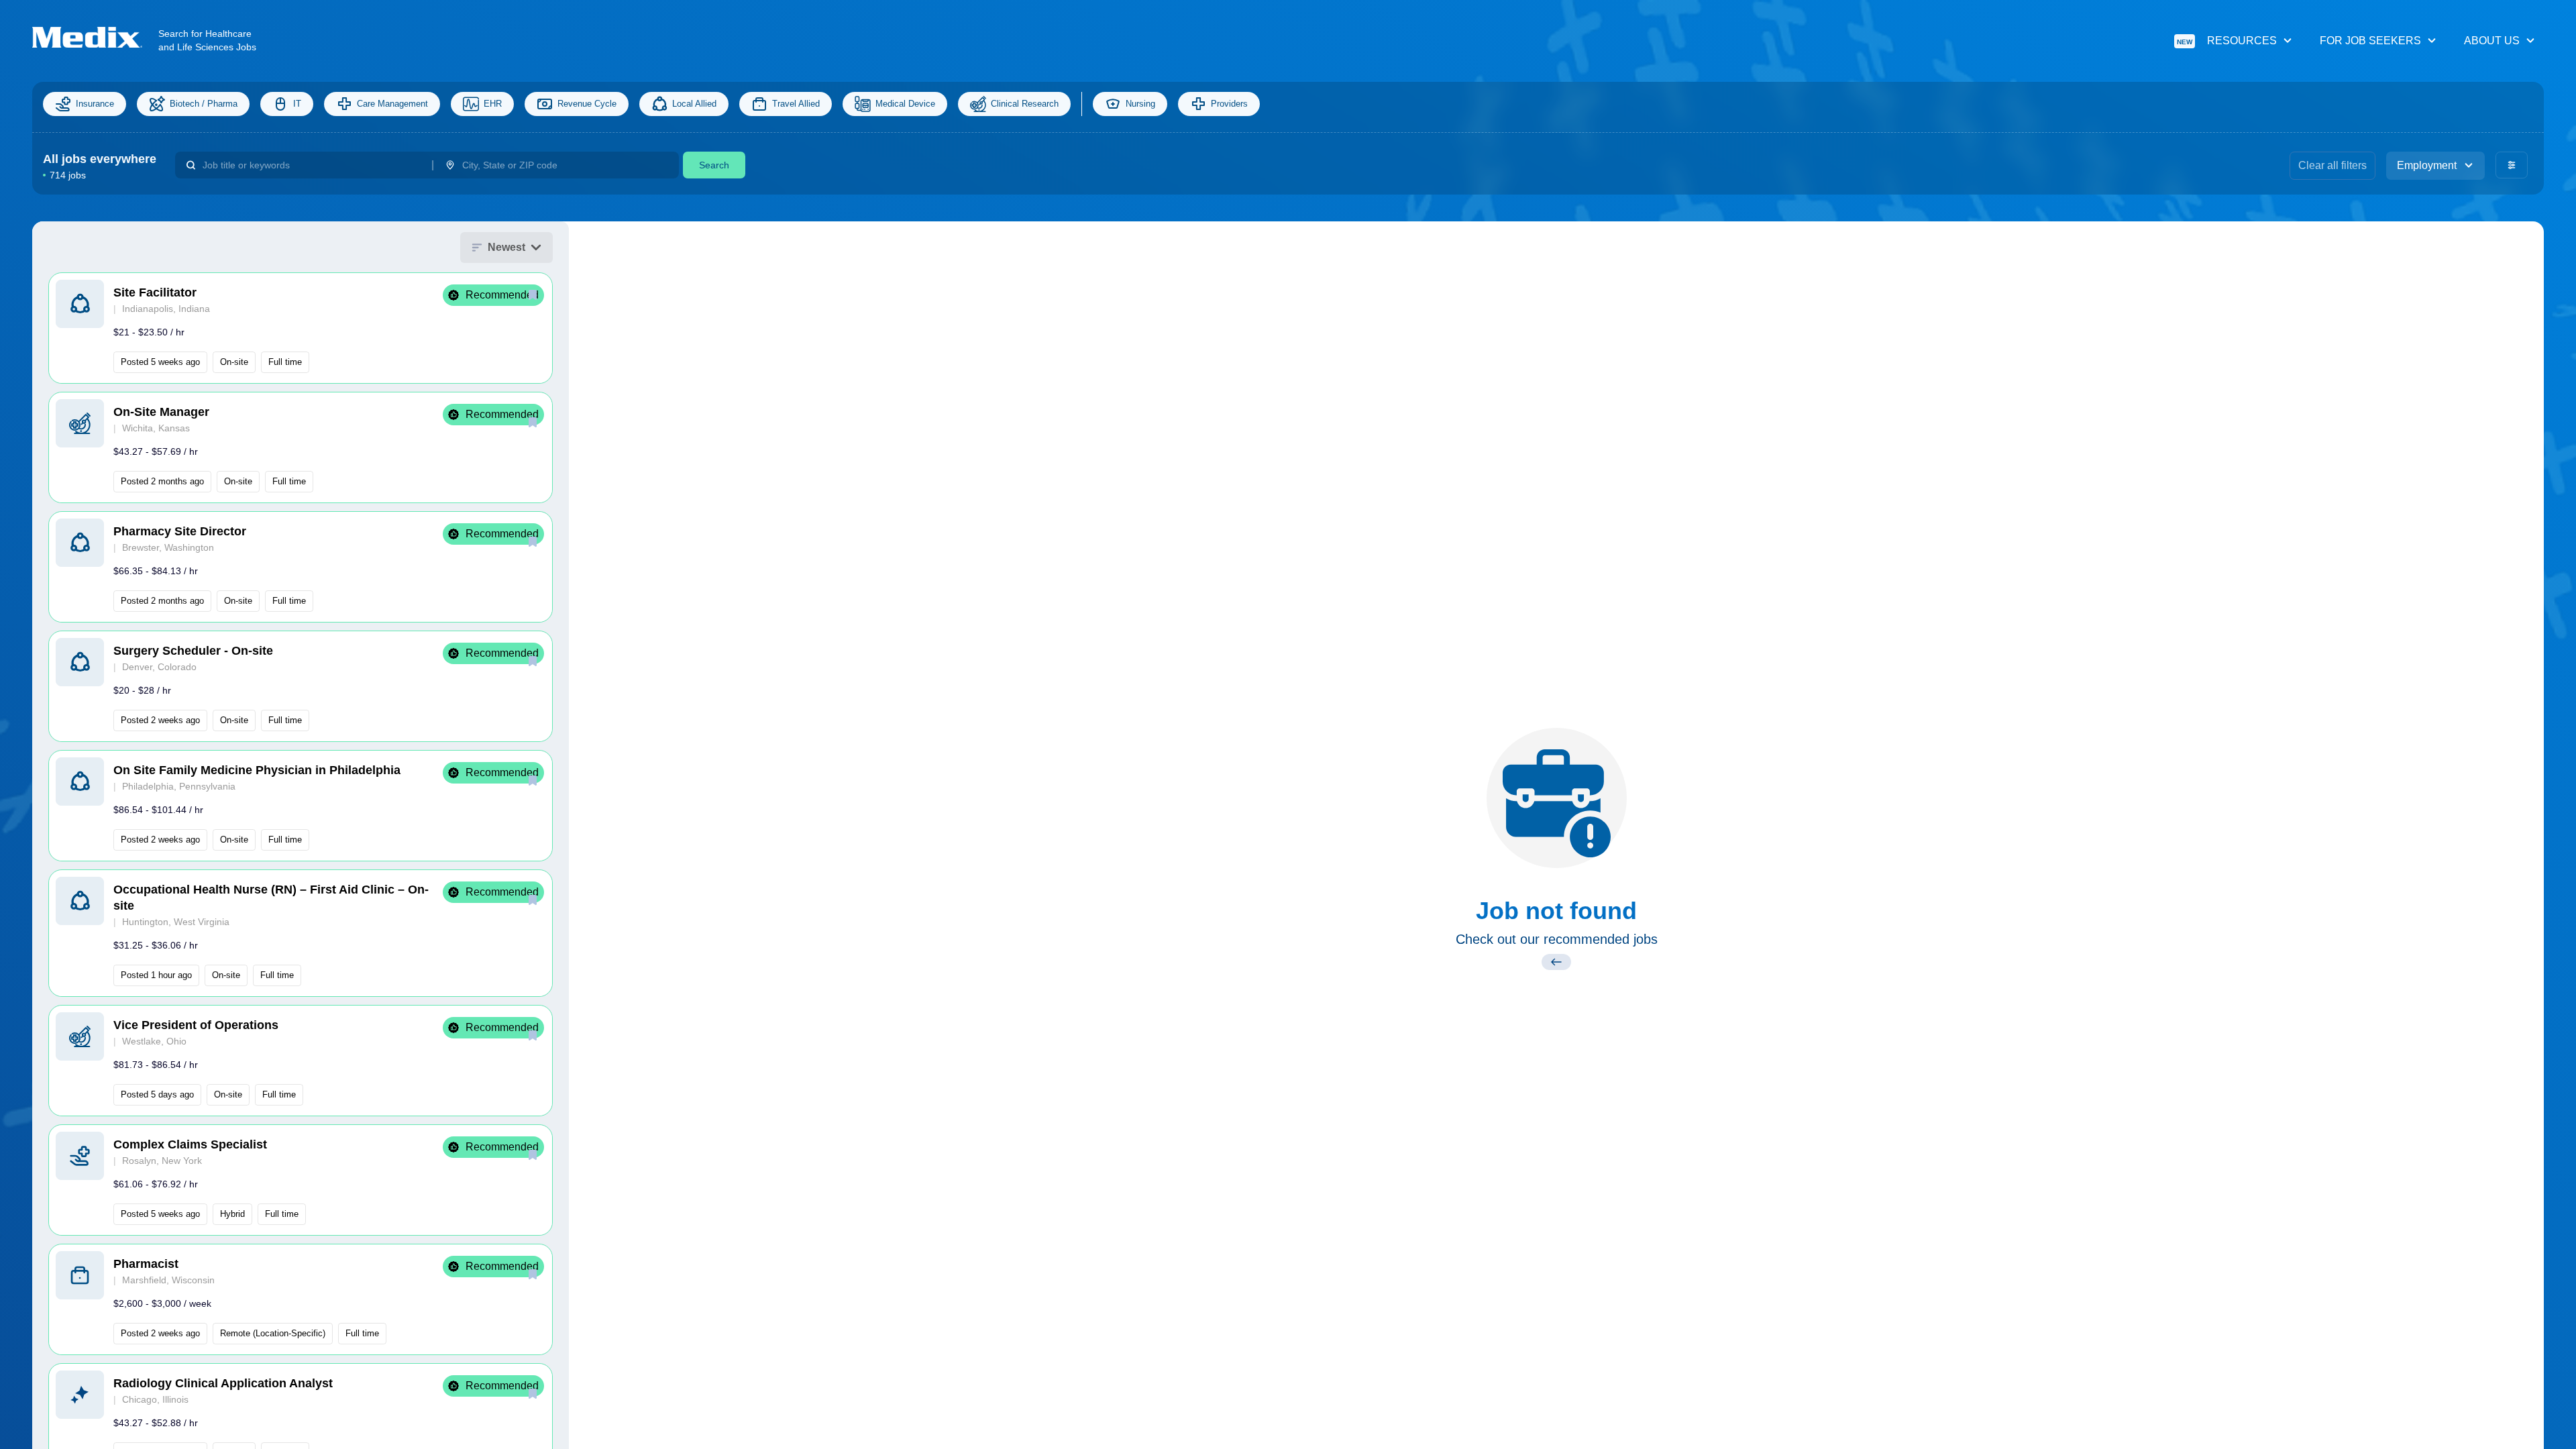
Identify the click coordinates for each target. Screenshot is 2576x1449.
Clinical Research (1025, 104)
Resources (2227, 41)
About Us (2492, 41)
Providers (1229, 104)
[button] (301, 328)
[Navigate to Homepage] (95, 37)
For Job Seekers (2370, 41)
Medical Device (905, 104)
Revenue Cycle (587, 104)
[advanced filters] (2512, 165)
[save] (533, 294)
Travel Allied (796, 104)
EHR (493, 104)
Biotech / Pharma (204, 104)
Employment (2427, 165)
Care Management (392, 104)
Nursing (1140, 104)
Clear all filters (2332, 165)
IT (297, 104)
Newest (506, 247)
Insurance (95, 104)
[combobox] (312, 165)
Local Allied (694, 104)
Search (714, 165)
